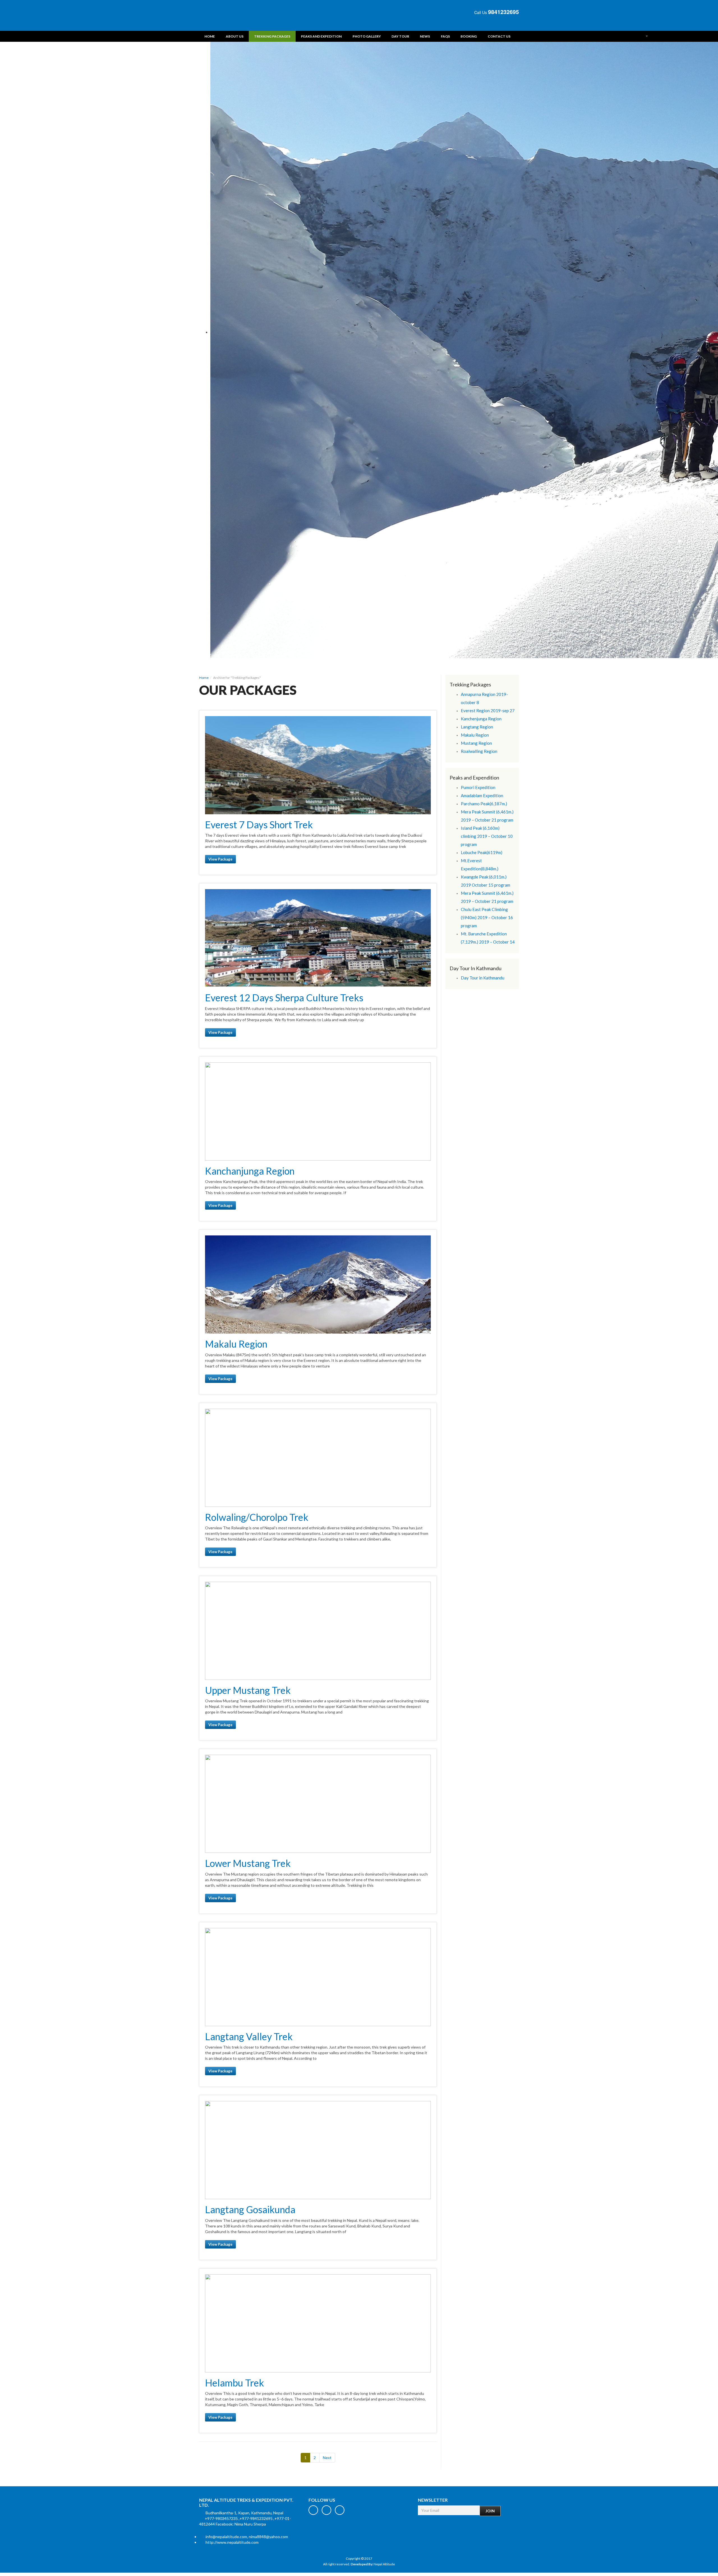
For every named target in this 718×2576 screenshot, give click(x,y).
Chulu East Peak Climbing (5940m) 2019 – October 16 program (487, 917)
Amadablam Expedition (482, 795)
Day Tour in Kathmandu (483, 978)
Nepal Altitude (384, 2564)
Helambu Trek (234, 2383)
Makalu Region (236, 1344)
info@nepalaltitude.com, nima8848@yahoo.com (247, 2537)
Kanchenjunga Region (481, 719)
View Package (220, 859)
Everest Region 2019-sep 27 (488, 711)
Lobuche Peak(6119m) (482, 852)
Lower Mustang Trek (248, 1863)
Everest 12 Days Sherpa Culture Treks (284, 998)
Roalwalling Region (479, 751)
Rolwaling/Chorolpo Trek (257, 1517)
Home (204, 678)
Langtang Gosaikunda (250, 2209)
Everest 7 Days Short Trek (259, 825)
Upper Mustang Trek (248, 1690)
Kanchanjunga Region (250, 1171)
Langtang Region (477, 727)
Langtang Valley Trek (249, 2036)
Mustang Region (476, 743)
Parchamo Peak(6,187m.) (484, 804)
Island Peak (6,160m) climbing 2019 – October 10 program (487, 836)
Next (327, 2458)
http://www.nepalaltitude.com (232, 2542)
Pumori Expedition (478, 787)
